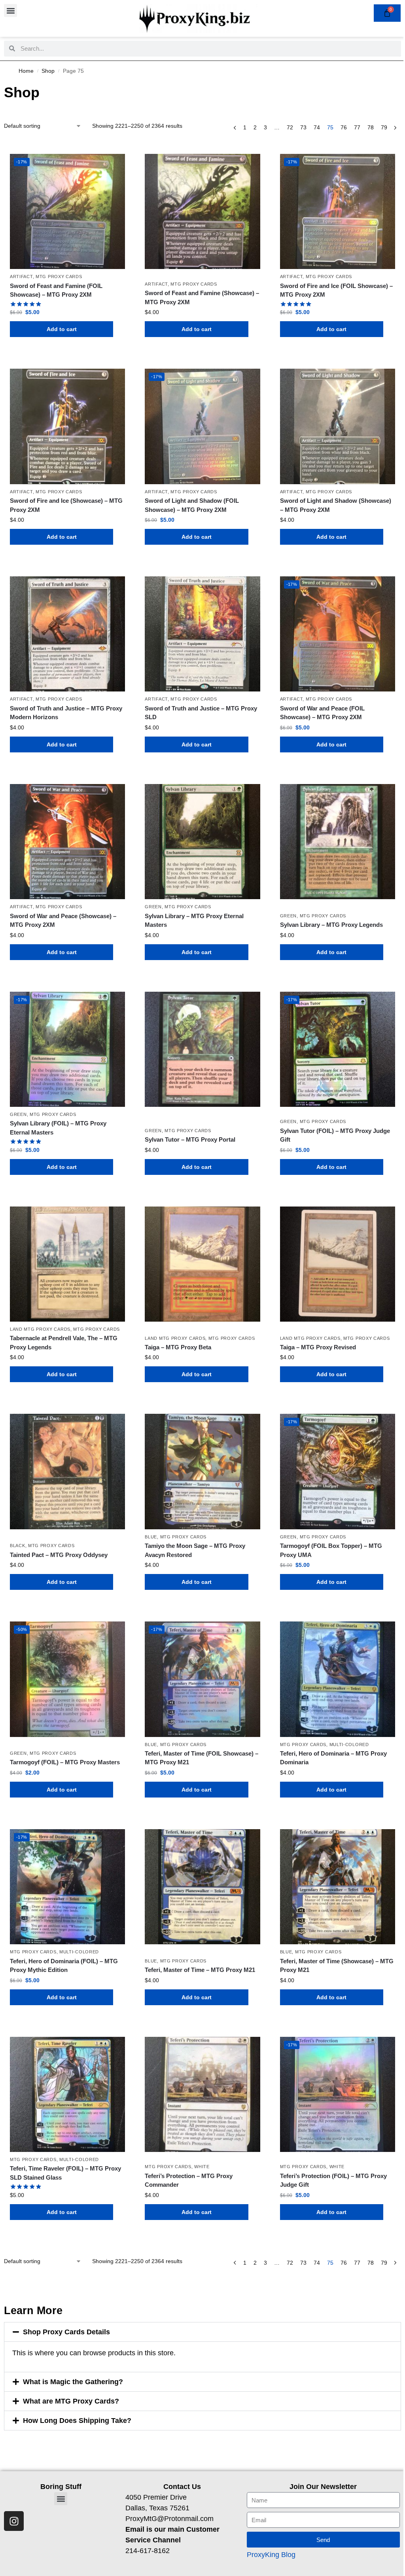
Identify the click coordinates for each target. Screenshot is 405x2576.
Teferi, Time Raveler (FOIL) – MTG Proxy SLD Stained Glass (65, 2173)
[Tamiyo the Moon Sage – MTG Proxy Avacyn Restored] (202, 1471)
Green (153, 907)
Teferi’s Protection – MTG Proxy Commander (189, 2180)
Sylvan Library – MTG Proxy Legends (331, 925)
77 (357, 127)
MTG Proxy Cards (59, 277)
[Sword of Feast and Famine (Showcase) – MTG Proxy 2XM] (202, 211)
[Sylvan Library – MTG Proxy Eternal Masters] (202, 842)
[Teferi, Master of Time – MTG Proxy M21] (202, 1887)
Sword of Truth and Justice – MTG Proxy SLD (201, 713)
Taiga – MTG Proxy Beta (178, 1347)
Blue (151, 1537)
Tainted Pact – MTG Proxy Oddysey (59, 1555)
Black (18, 1546)
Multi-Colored (349, 1744)
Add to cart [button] (62, 329)
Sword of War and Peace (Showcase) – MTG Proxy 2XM (63, 921)
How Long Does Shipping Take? (77, 2421)
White (202, 2167)
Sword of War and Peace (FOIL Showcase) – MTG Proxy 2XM (322, 713)
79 (384, 127)
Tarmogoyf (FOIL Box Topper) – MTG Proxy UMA (331, 1550)
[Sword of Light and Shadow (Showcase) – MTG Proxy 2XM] (338, 426)
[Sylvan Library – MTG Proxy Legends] (338, 842)
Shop (48, 71)
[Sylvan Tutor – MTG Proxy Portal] (202, 1049)
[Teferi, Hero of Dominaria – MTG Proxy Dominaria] (338, 1679)
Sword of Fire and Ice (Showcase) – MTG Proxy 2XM (66, 505)
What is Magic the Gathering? (73, 2382)
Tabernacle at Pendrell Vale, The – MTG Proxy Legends (64, 1343)
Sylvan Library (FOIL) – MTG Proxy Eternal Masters (58, 1128)
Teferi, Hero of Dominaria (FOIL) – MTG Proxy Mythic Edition (64, 1966)
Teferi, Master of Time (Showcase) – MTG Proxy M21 (337, 1966)
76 (344, 127)
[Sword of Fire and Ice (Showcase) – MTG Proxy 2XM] (67, 426)
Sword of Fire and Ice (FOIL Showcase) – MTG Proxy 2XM (336, 290)
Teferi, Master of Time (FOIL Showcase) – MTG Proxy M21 (202, 1758)
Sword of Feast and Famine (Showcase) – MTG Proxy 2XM (202, 297)
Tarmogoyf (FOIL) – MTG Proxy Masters (65, 1762)
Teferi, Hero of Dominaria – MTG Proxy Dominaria (333, 1758)
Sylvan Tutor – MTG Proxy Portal (190, 1139)
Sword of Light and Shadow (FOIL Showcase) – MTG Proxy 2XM (192, 505)
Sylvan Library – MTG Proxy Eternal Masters (194, 921)
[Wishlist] (113, 166)
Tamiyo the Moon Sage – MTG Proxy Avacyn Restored (195, 1550)
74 (317, 127)
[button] (10, 10)
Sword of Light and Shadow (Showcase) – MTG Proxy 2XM (336, 505)
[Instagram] (14, 2521)
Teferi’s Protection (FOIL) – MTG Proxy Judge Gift (333, 2180)
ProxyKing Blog (271, 2555)
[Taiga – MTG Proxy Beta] (202, 1264)
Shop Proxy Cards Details (66, 2332)
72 (290, 127)
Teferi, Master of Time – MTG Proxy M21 (200, 1970)
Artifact (21, 277)
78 (371, 127)
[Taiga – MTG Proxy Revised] (338, 1264)
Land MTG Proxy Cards (40, 1329)
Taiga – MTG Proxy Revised (318, 1347)
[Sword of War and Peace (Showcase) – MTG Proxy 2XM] (67, 842)
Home (26, 71)
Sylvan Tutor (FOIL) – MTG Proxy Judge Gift (335, 1135)
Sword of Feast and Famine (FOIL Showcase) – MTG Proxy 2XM (56, 290)
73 (303, 127)
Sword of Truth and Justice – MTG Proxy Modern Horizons (66, 713)
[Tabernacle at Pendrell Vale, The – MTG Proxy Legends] (67, 1264)
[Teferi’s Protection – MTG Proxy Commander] (202, 2094)
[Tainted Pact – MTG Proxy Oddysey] (67, 1471)
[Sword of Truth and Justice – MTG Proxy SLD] (202, 634)
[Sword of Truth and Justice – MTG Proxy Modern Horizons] (67, 634)
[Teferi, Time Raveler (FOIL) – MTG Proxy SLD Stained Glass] (67, 2094)
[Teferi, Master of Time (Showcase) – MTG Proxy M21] (338, 1887)
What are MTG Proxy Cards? (71, 2401)
